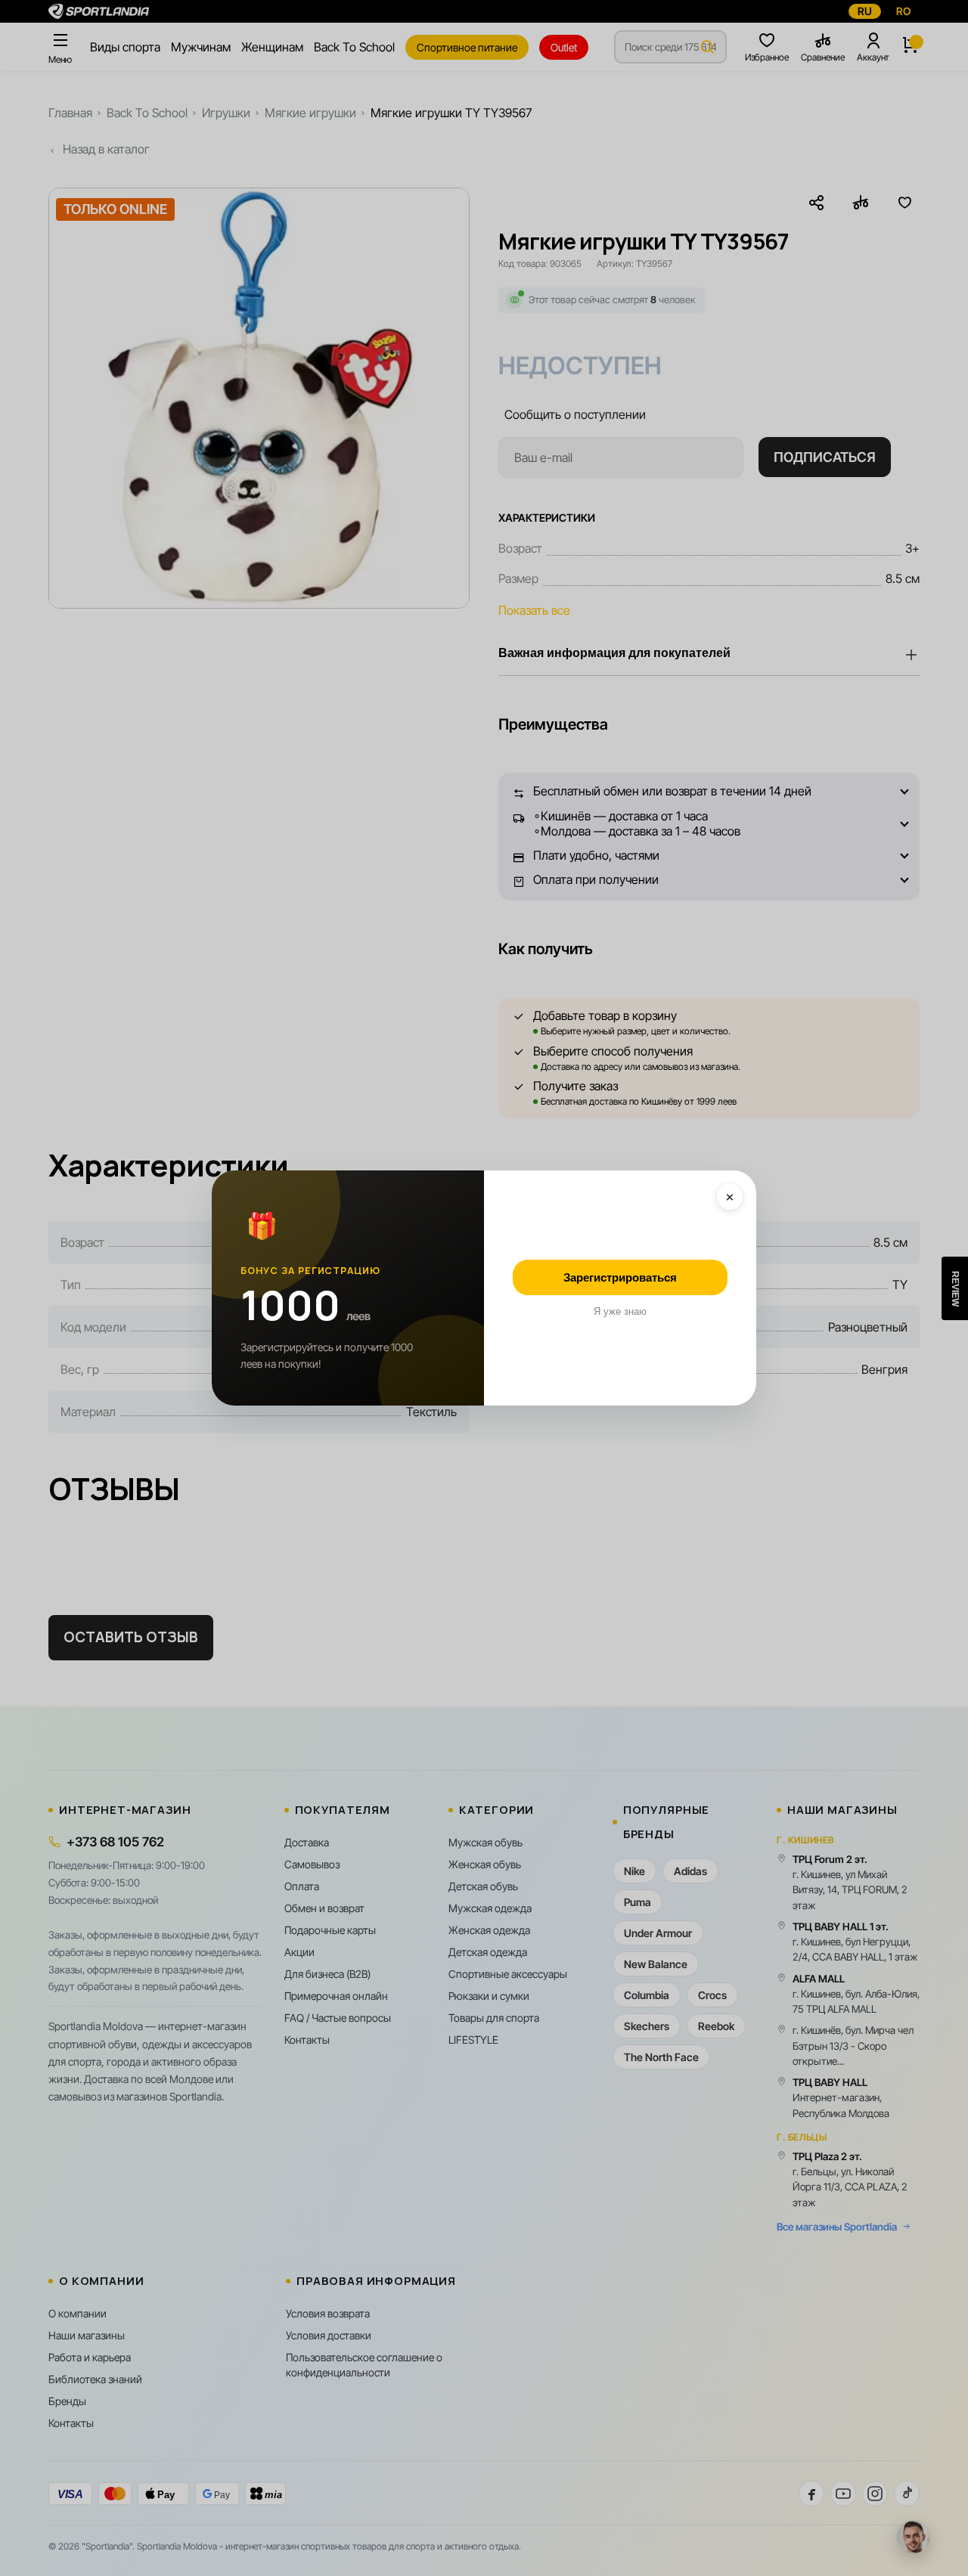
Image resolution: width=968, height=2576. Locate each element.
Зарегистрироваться (620, 1277)
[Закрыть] (730, 1197)
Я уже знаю (620, 1311)
